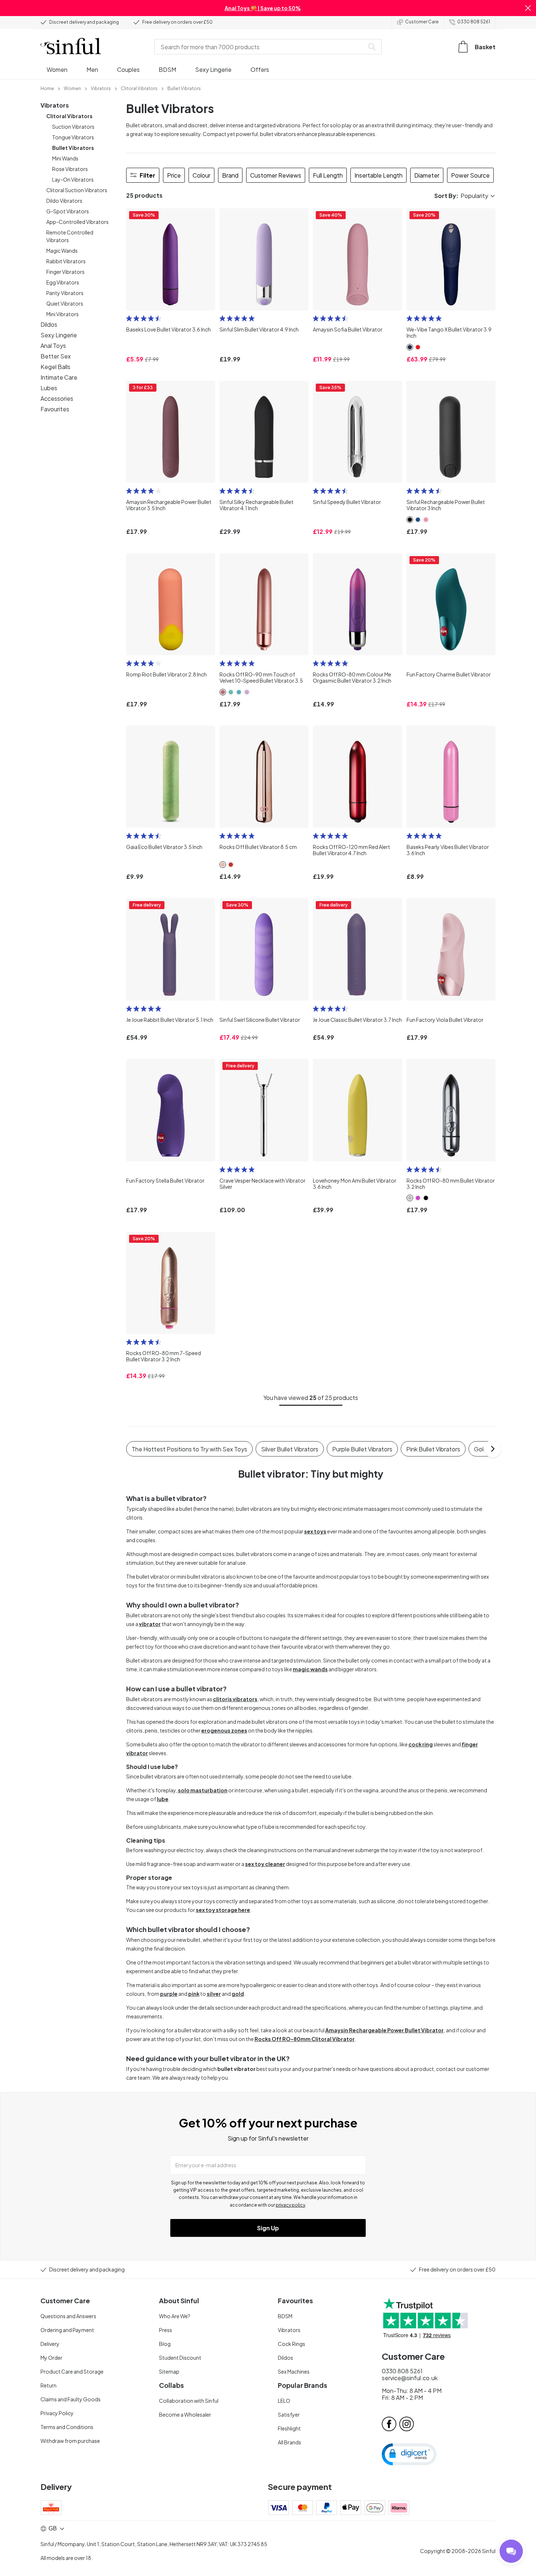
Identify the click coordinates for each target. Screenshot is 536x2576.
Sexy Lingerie (59, 335)
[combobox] (261, 47)
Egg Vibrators (63, 282)
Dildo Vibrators (64, 201)
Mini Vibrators (63, 314)
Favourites (55, 409)
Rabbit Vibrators (66, 261)
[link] (47, 88)
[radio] (129, 318)
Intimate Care (59, 377)
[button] (528, 8)
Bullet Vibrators (73, 148)
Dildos (49, 324)
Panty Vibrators (65, 293)
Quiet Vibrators (65, 303)
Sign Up (268, 2228)
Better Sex (56, 356)
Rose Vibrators (70, 169)
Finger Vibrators (65, 272)
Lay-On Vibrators (73, 179)
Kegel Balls (55, 367)
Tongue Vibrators (73, 137)
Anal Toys (53, 346)
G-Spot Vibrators (68, 211)
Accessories (57, 398)
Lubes (49, 388)
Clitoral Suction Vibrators (77, 190)
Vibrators (55, 105)
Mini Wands (65, 158)
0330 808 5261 (474, 22)
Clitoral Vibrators (69, 116)
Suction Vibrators (73, 127)
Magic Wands (62, 251)
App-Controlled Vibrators (77, 222)
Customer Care (422, 22)
